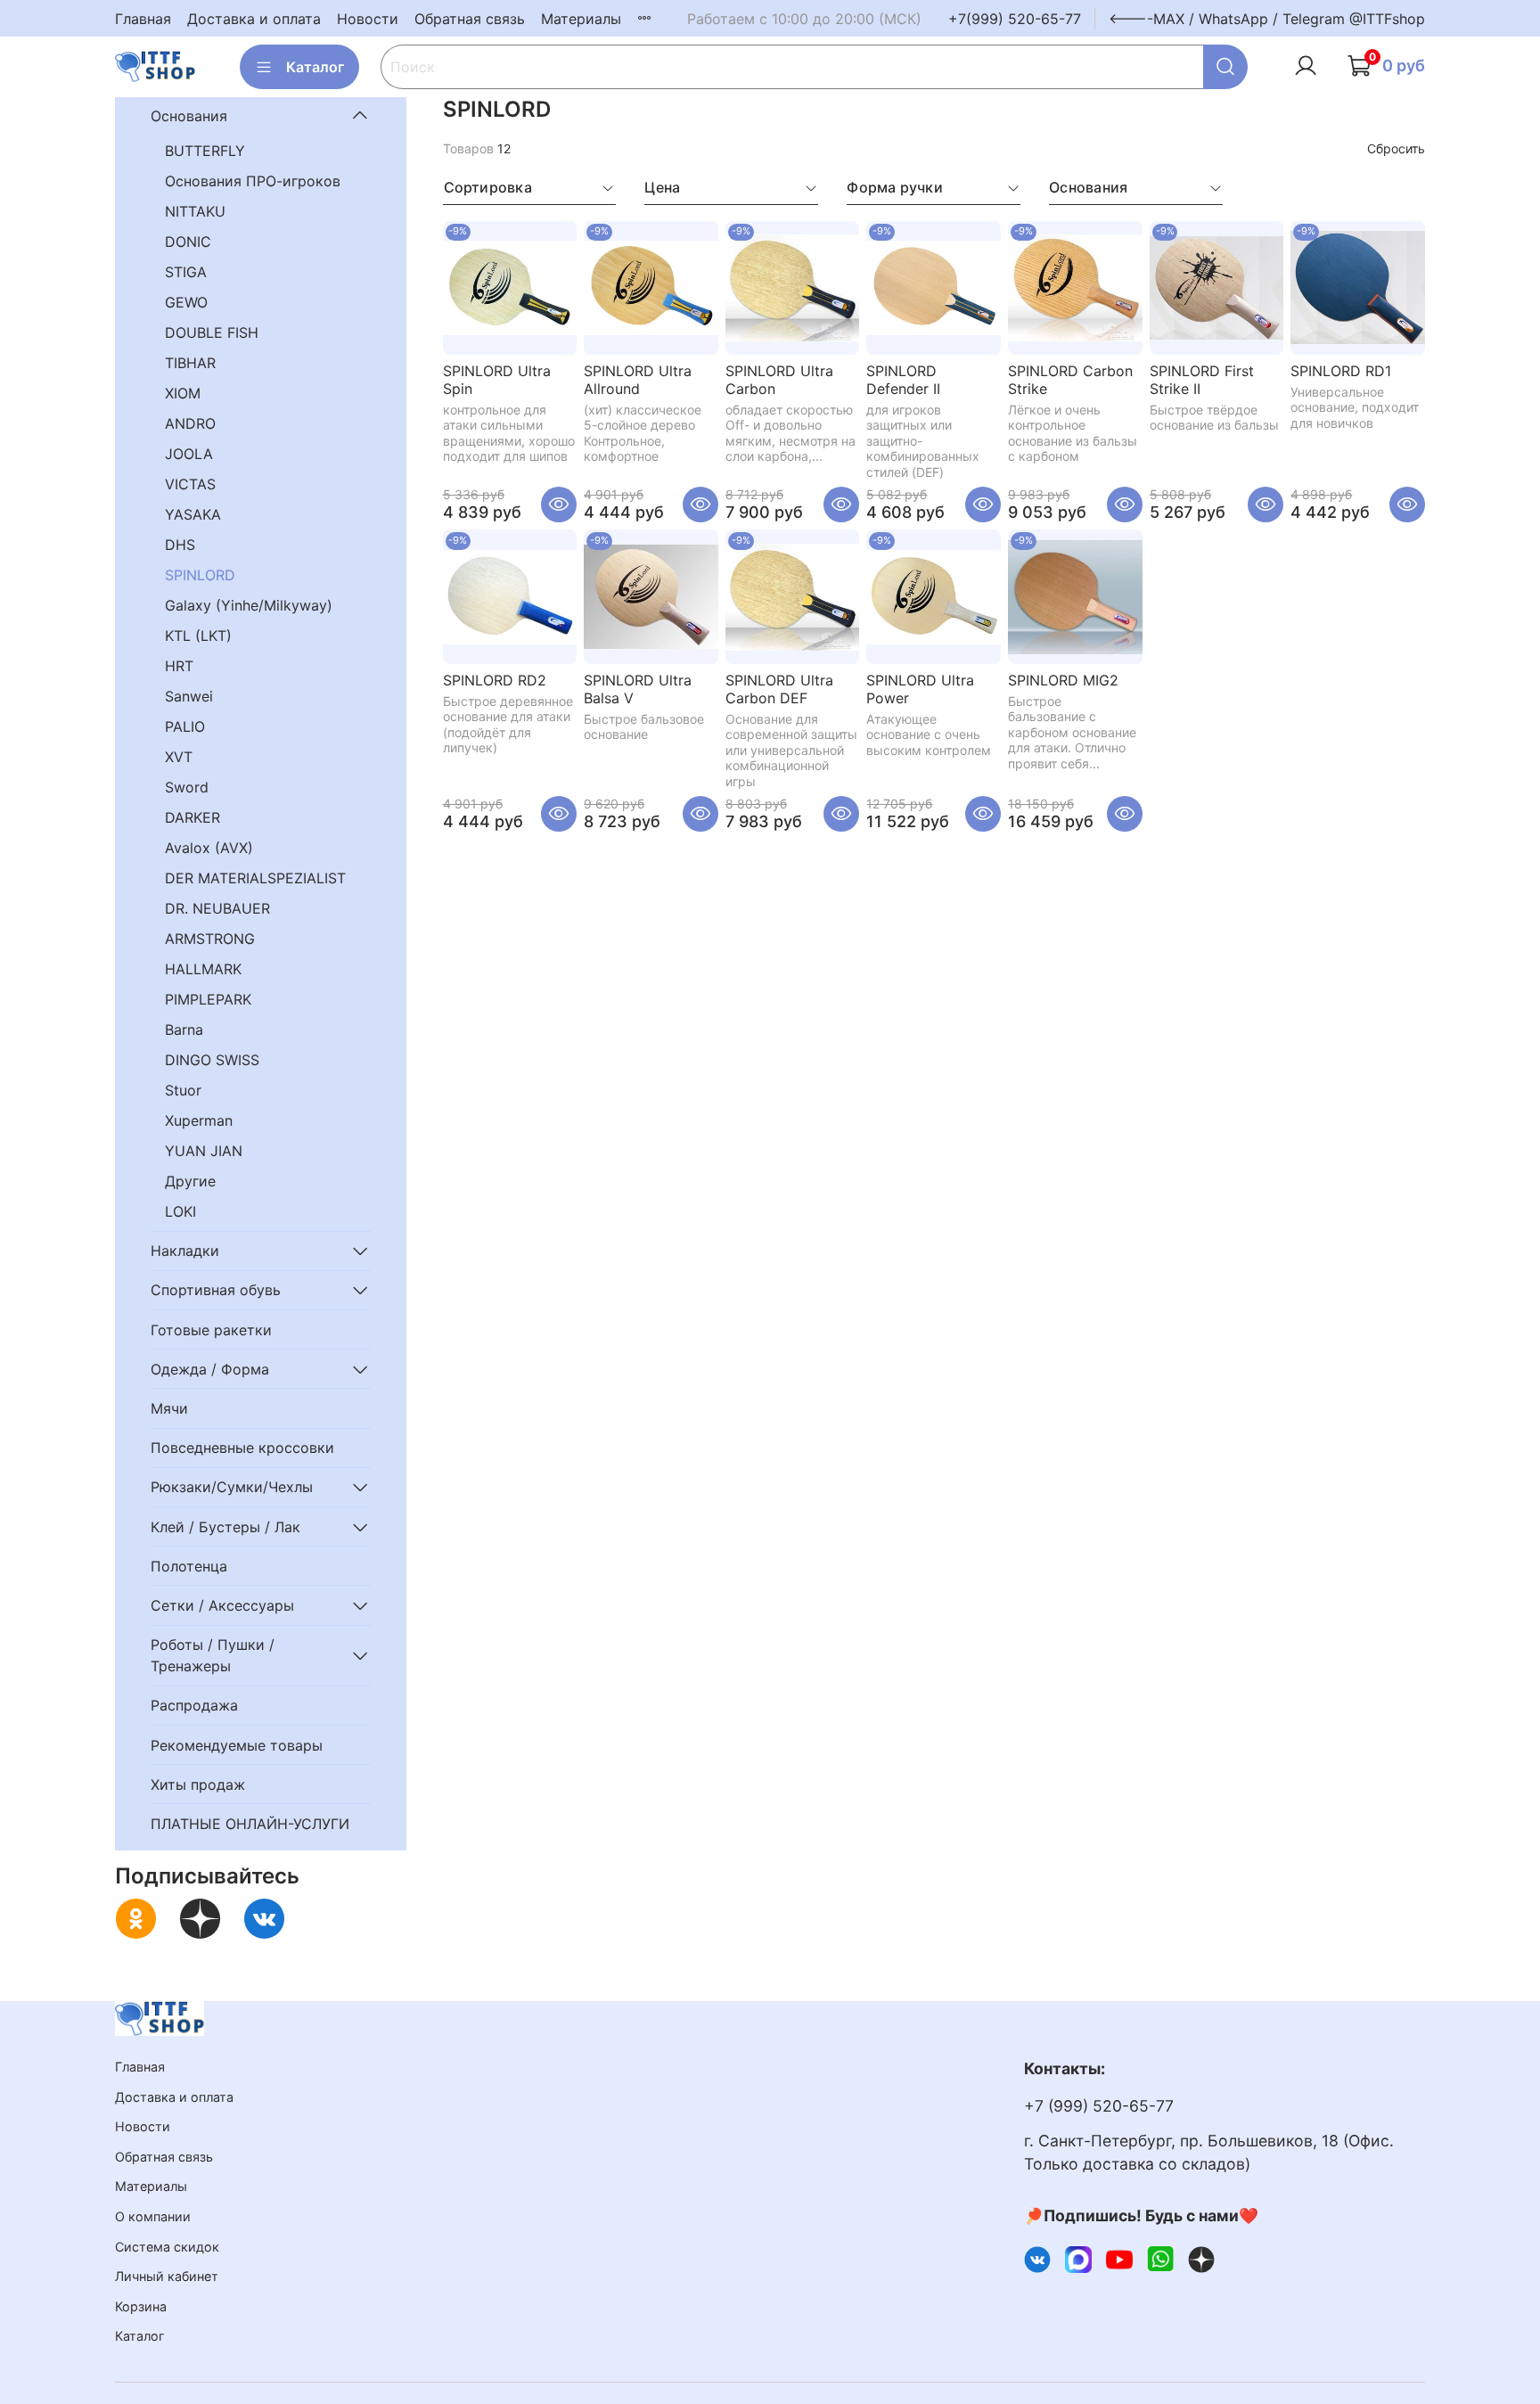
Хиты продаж (198, 1785)
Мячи (169, 1408)
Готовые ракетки (211, 1330)
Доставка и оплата (254, 19)
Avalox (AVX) (209, 848)
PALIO (185, 726)
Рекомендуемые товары (237, 1745)
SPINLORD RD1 (1341, 371)
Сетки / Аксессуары (222, 1605)
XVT (179, 757)
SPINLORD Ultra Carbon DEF (779, 689)
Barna (184, 1030)
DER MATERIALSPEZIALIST (255, 878)
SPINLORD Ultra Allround (638, 380)
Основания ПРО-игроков (253, 181)
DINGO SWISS (212, 1060)
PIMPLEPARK (208, 999)
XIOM (183, 393)
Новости (368, 19)
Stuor (183, 1090)
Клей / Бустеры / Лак (225, 1527)
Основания (189, 116)
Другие (190, 1181)
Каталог (315, 67)
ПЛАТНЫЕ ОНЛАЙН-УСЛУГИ (250, 1824)
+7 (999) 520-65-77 (1099, 2106)
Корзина (141, 2306)
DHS (180, 545)
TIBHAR (190, 363)
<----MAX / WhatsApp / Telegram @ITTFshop (1267, 19)
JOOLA (189, 454)
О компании (153, 2216)
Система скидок (167, 2247)
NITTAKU (195, 211)
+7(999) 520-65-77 (1015, 19)
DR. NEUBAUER (217, 908)
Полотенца (189, 1566)
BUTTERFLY (205, 151)
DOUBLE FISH (212, 332)
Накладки (185, 1251)
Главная (143, 19)
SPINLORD (200, 575)
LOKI (180, 1211)
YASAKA (193, 514)
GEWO (186, 302)
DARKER (192, 817)
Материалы (581, 19)
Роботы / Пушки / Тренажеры (213, 1655)
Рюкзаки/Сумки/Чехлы (232, 1487)
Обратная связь (470, 19)
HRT (179, 666)
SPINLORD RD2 (495, 680)
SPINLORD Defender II (903, 380)
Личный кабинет (167, 2276)
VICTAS (190, 484)
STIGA (186, 272)
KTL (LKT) (198, 636)
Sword (187, 787)
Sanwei (189, 696)
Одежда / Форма (210, 1369)
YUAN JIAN (204, 1151)
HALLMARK (203, 969)
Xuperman (199, 1120)
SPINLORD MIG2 (1063, 680)
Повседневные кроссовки (242, 1448)
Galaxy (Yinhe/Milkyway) (249, 605)
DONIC (188, 242)
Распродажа (194, 1705)
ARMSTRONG (210, 939)
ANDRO (190, 423)
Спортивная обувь (216, 1290)
